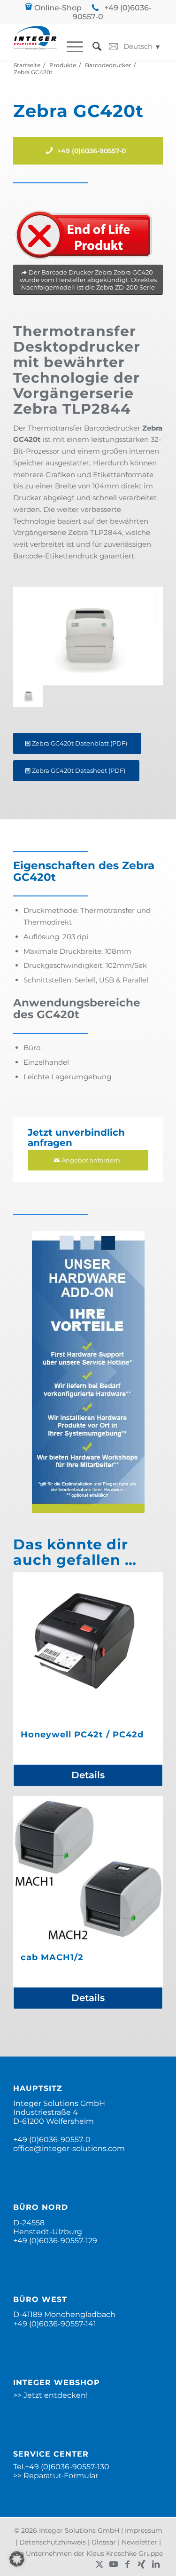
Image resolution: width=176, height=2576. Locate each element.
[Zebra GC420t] (88, 636)
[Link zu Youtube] (114, 2564)
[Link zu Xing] (142, 2564)
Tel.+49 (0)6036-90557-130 (61, 2467)
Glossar (104, 2542)
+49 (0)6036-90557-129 (55, 2241)
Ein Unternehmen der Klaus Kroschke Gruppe (88, 2553)
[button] (17, 2559)
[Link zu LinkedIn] (156, 2564)
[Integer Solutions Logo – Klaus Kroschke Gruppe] (35, 42)
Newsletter (139, 2542)
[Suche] (92, 47)
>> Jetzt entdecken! (50, 2395)
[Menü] (70, 47)
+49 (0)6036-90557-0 (52, 2140)
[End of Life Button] (84, 235)
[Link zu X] (99, 2564)
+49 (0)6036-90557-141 (55, 2324)
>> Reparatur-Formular (56, 2476)
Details (88, 1775)
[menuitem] (70, 47)
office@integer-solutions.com (69, 2148)
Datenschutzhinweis (53, 2542)
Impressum (144, 2530)
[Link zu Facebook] (128, 2564)
